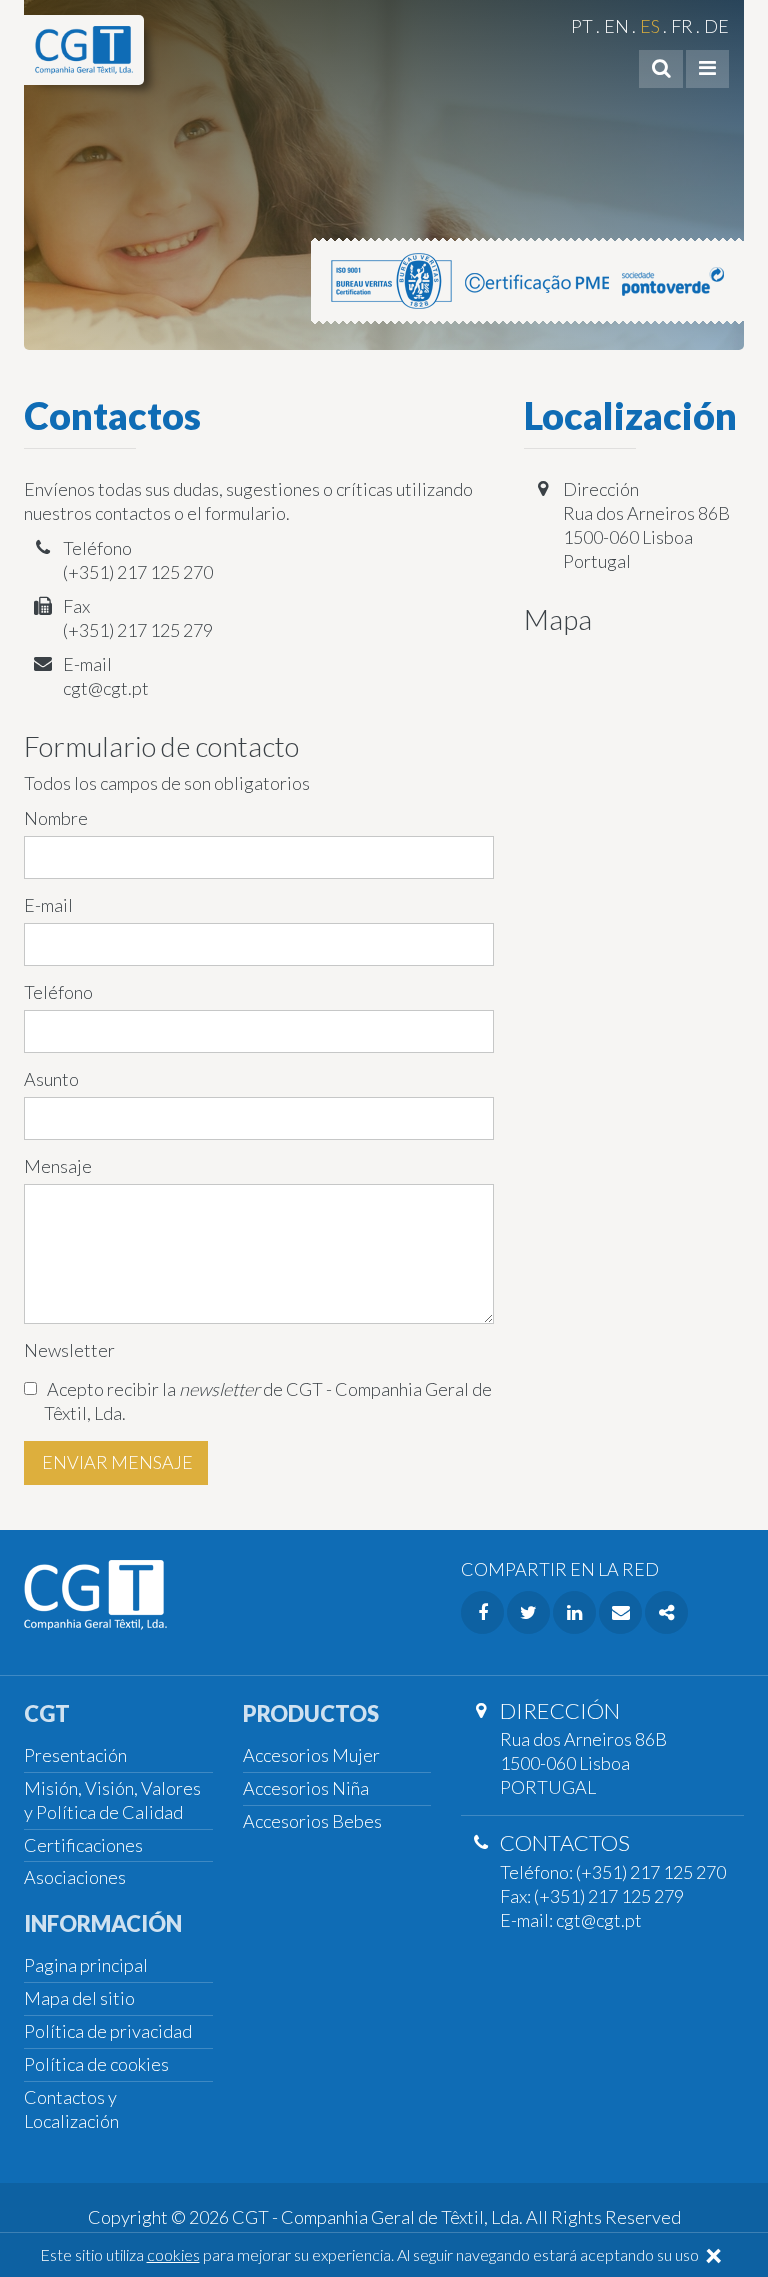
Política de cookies (96, 2064)
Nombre (56, 818)
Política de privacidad (108, 2031)
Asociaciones (75, 1877)
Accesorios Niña (306, 1788)
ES (650, 26)
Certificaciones (83, 1845)
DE (716, 26)
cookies (173, 2254)
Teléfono (58, 992)
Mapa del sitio (79, 1998)
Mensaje (58, 1166)
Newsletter (69, 1350)
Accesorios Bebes (312, 1821)
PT (582, 26)
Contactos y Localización (71, 2109)
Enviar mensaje (116, 1462)
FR (682, 26)
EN (616, 26)
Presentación (75, 1755)
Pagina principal (86, 1965)
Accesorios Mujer (311, 1755)
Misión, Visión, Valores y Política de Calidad (112, 1800)
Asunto (51, 1079)
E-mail (48, 905)
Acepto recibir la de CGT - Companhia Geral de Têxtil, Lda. (268, 1401)
